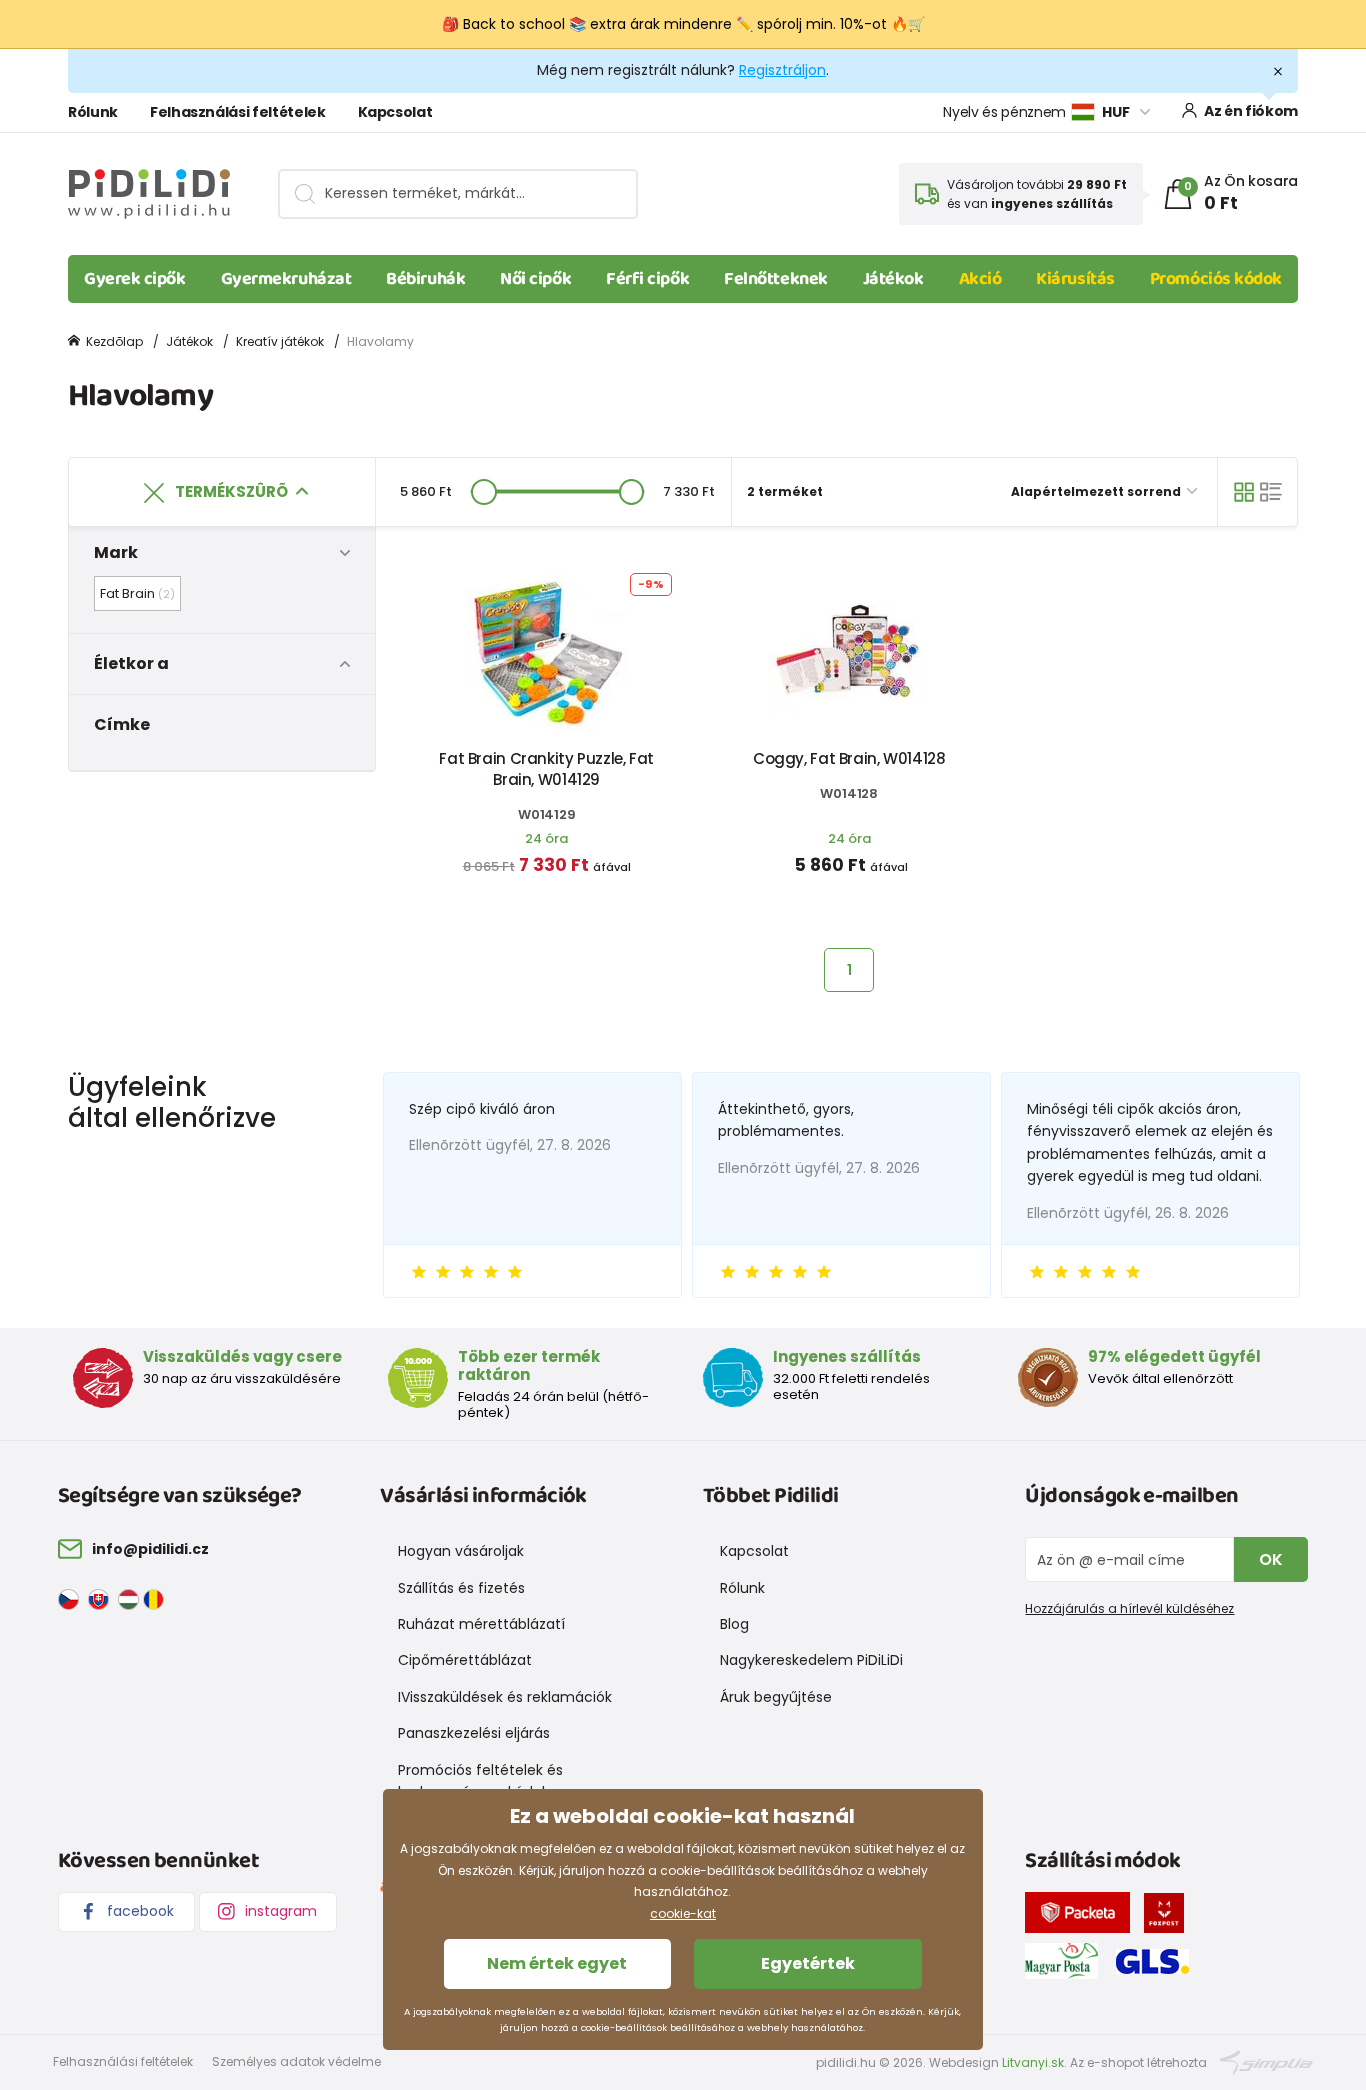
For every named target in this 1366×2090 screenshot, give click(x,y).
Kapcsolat (395, 112)
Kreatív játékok (280, 341)
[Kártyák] (1244, 492)
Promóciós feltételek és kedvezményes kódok (480, 1781)
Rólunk (93, 112)
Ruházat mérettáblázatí (481, 1624)
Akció (980, 279)
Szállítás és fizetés (461, 1588)
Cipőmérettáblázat (465, 1660)
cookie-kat (683, 1913)
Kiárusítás (1075, 279)
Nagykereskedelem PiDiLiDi (811, 1660)
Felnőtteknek (776, 279)
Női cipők (535, 279)
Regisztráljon (782, 70)
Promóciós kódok (1216, 279)
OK (1271, 1559)
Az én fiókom (1251, 111)
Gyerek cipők (135, 279)
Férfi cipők (647, 279)
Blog (734, 1624)
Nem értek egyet (557, 1963)
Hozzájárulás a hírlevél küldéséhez (1129, 1608)
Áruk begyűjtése (776, 1697)
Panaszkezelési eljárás (474, 1733)
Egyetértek (808, 1963)
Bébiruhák (425, 279)
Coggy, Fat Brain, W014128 (849, 758)
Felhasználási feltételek (238, 112)
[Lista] (1271, 492)
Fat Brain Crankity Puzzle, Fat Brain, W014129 (546, 769)
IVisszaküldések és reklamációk (505, 1697)
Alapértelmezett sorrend (1097, 491)
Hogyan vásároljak (461, 1551)
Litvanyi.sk (1033, 2062)
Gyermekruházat (286, 279)
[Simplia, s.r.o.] (1266, 2061)
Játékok (893, 279)
